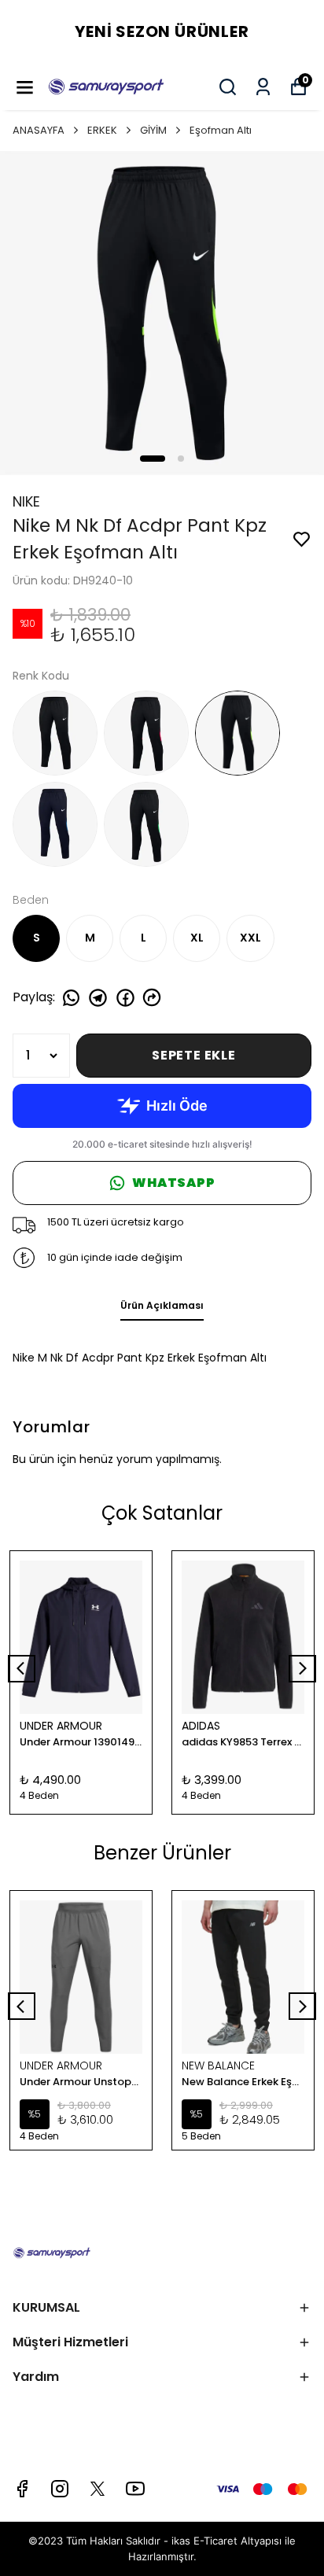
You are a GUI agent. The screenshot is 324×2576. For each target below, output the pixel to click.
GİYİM (153, 130)
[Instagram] (60, 2489)
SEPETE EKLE (194, 1055)
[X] (98, 2489)
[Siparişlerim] (263, 87)
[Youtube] (135, 2489)
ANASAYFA (39, 130)
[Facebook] (22, 2489)
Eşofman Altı (221, 130)
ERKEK (102, 130)
